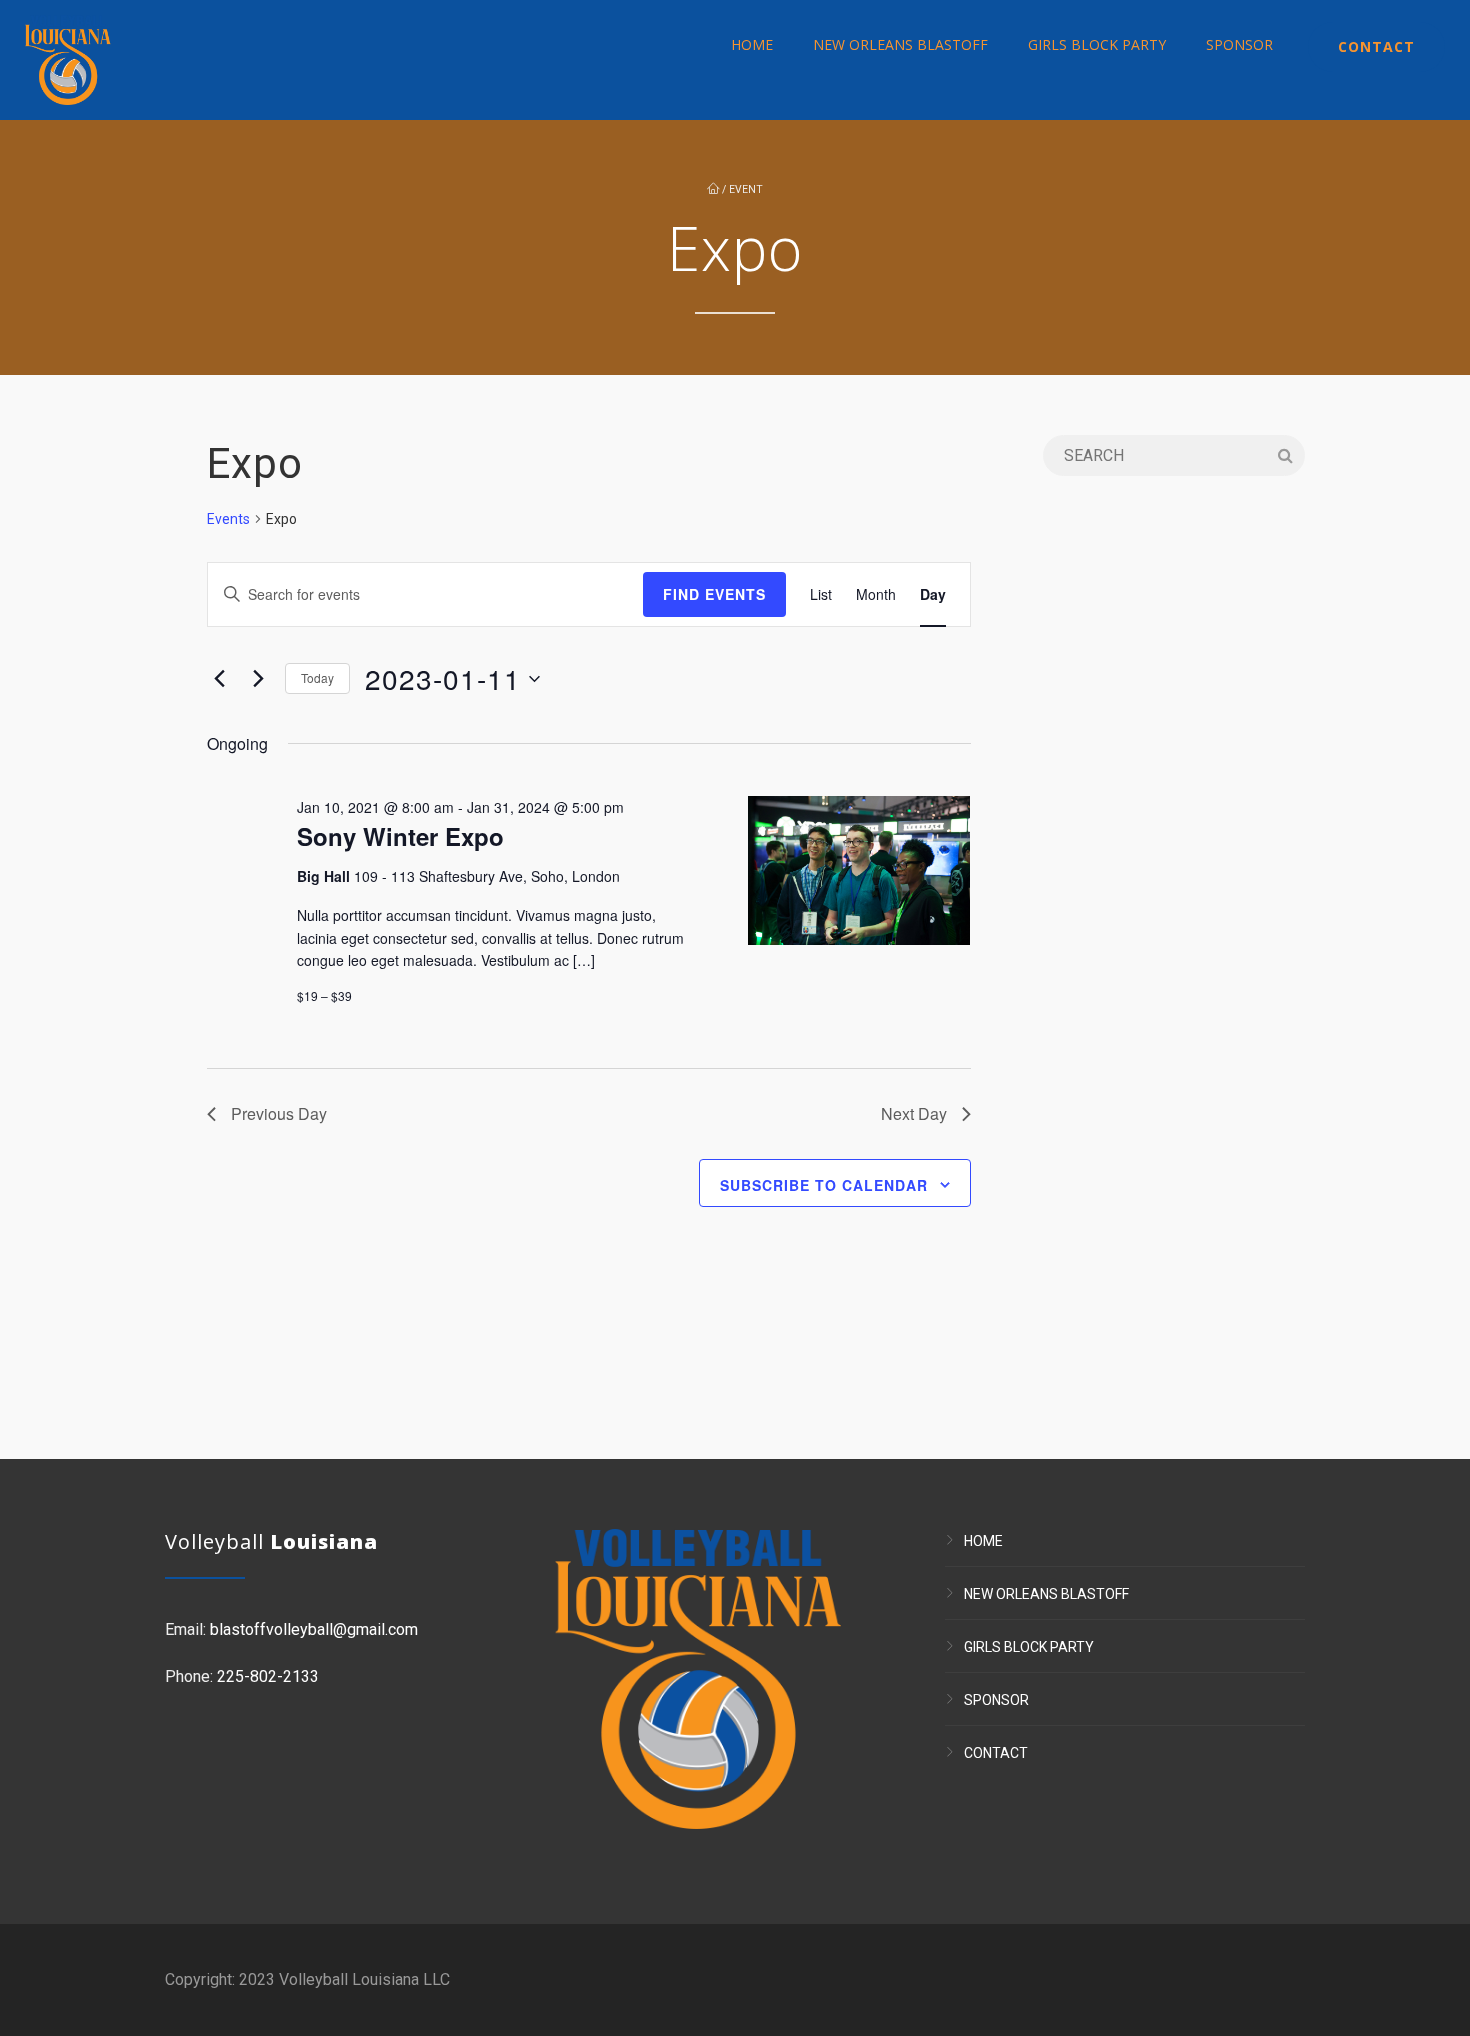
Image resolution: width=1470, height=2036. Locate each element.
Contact (1376, 46)
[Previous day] (219, 679)
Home (752, 44)
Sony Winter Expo (400, 836)
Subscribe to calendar (824, 1185)
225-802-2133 (268, 1676)
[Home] (68, 60)
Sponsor (1239, 44)
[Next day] (258, 679)
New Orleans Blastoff (900, 44)
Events (228, 519)
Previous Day (279, 1113)
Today (317, 677)
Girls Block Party (1097, 44)
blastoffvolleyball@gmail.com (314, 1629)
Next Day (914, 1113)
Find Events (714, 594)
